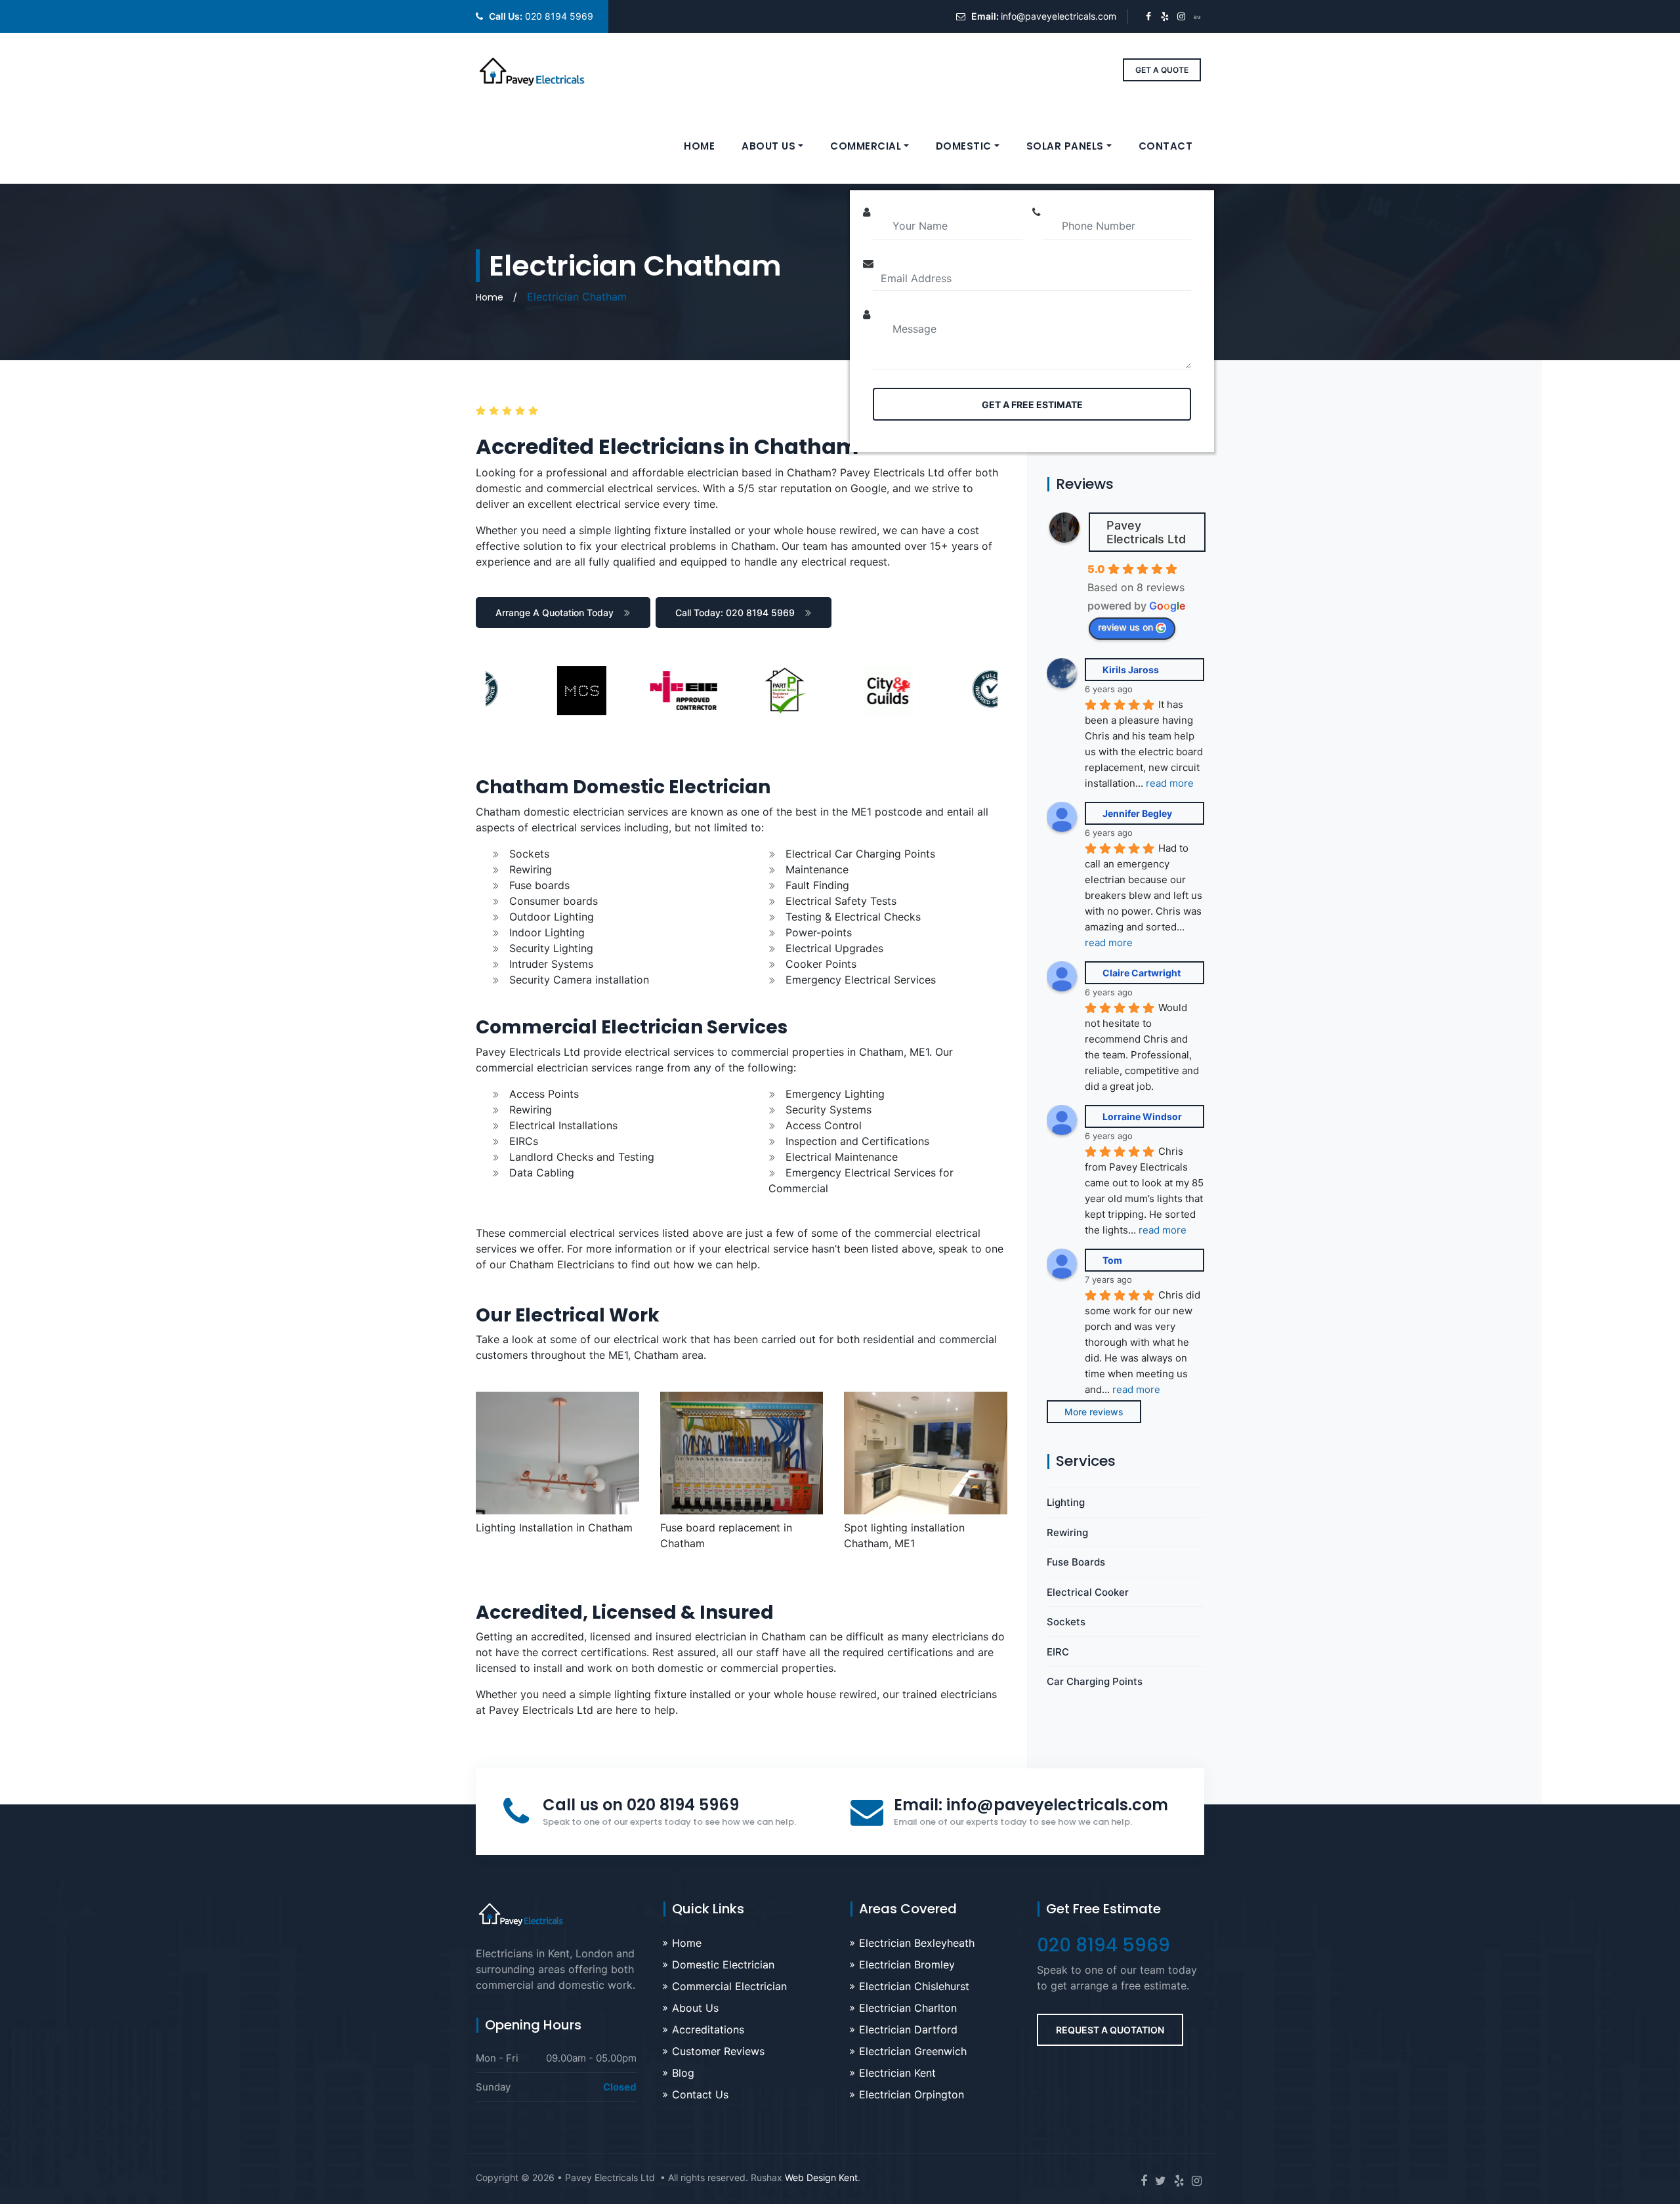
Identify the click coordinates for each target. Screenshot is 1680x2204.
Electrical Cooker (1088, 1592)
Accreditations (708, 2029)
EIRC (1058, 1652)
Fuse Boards (1076, 1562)
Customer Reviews (718, 2051)
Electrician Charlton (908, 2008)
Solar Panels (1065, 146)
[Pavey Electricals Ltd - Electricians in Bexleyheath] (532, 70)
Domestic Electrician (723, 1965)
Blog (683, 2073)
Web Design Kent (821, 2177)
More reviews (1094, 1412)
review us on (1125, 627)
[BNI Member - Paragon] (1197, 16)
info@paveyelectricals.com (1059, 16)
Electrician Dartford (908, 2029)
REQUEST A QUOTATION (1110, 2030)
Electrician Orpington (912, 2094)
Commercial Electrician (729, 1986)
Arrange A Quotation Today (555, 613)
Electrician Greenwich (913, 2051)
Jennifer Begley (1137, 813)
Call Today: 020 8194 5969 (735, 613)
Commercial (866, 146)
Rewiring (1067, 1532)
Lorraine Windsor (1142, 1116)
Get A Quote (1162, 70)
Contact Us (700, 2094)
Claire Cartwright (1142, 973)
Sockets (1066, 1622)
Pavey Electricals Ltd (1146, 532)
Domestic (964, 146)
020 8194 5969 (559, 16)
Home (699, 146)
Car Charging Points (1095, 1681)
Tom (1112, 1260)
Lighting (1066, 1502)
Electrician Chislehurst (914, 1986)
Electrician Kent (897, 2073)
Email (1031, 1805)
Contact (1166, 146)
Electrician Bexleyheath (917, 1943)
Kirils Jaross (1131, 670)
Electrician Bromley (907, 1965)
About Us (768, 146)
